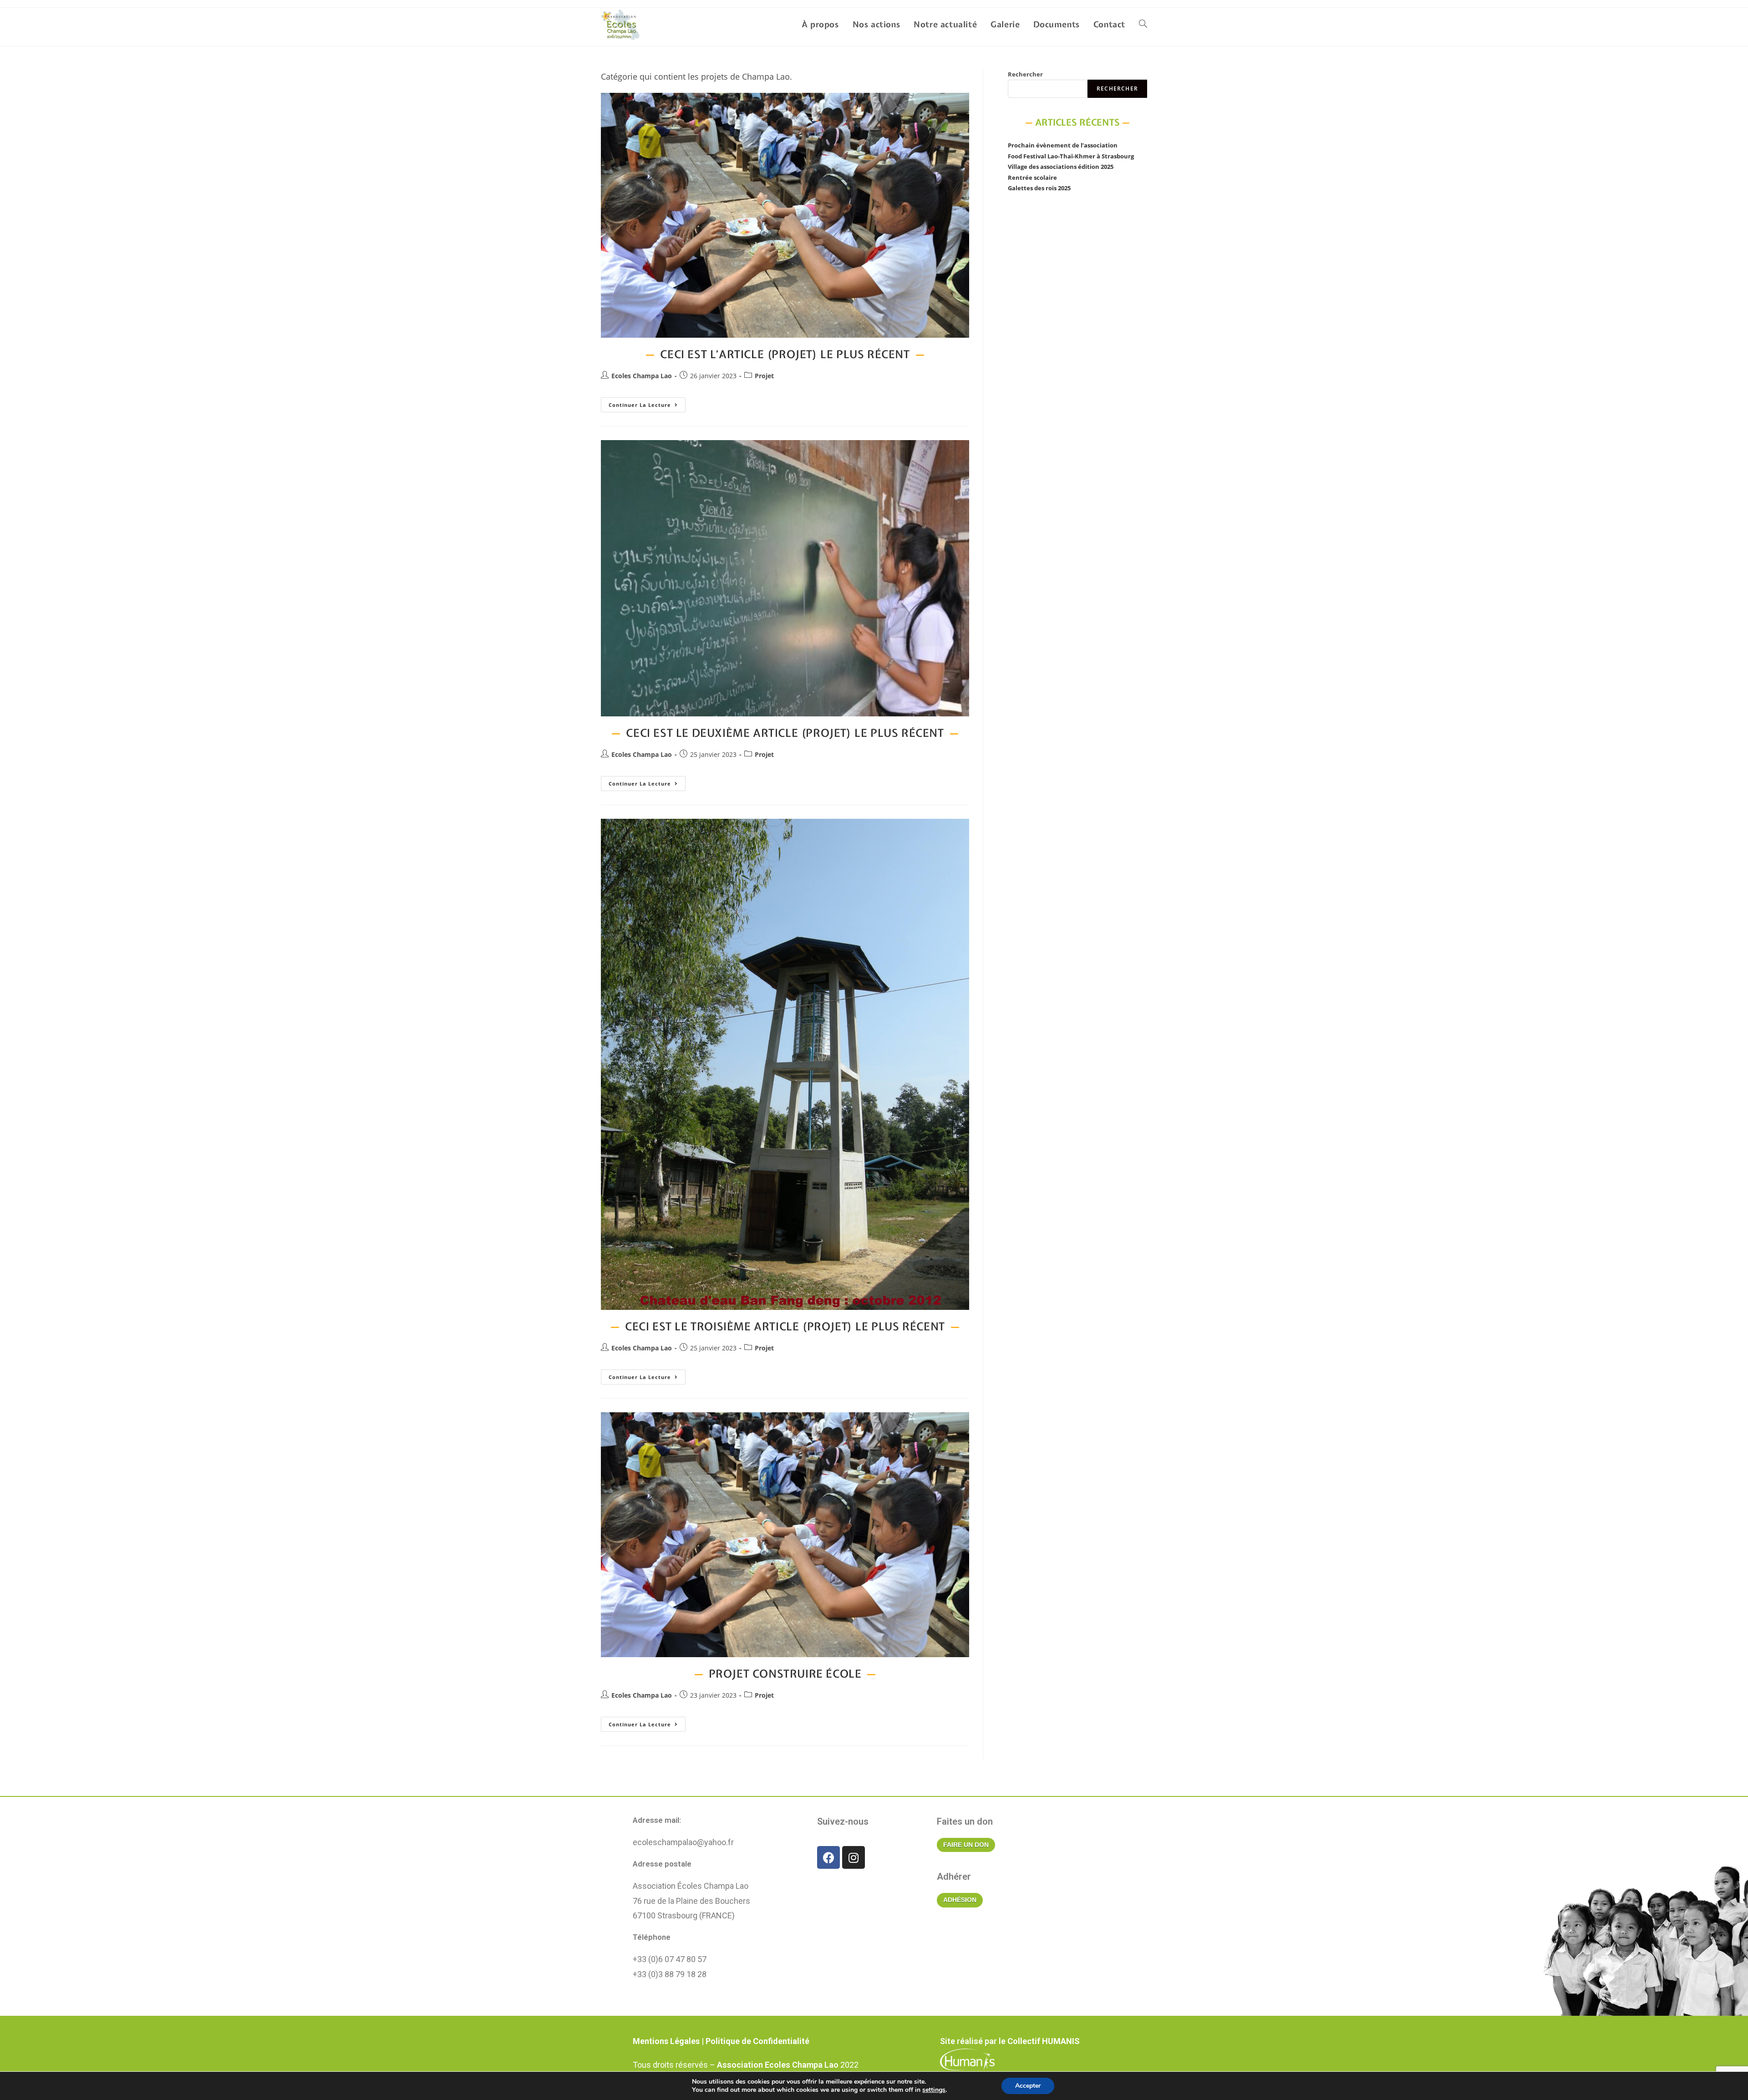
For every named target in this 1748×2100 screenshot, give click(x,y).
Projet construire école (785, 1674)
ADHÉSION (960, 1900)
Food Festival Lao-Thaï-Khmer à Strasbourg (1071, 156)
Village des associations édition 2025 (1061, 167)
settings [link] (934, 2090)
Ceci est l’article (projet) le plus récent (785, 354)
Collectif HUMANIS (1044, 2041)
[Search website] (1143, 25)
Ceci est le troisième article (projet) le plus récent (785, 1326)
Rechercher (1025, 74)
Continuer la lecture (647, 403)
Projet (764, 376)
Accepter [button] (1028, 2086)
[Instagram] (854, 1857)
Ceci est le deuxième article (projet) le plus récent (785, 733)
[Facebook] (828, 1857)
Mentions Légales (666, 2041)
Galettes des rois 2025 (1039, 188)
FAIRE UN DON (966, 1845)
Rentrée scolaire (1032, 178)
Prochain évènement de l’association (1063, 145)
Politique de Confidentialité (757, 2041)
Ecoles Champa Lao (642, 376)
